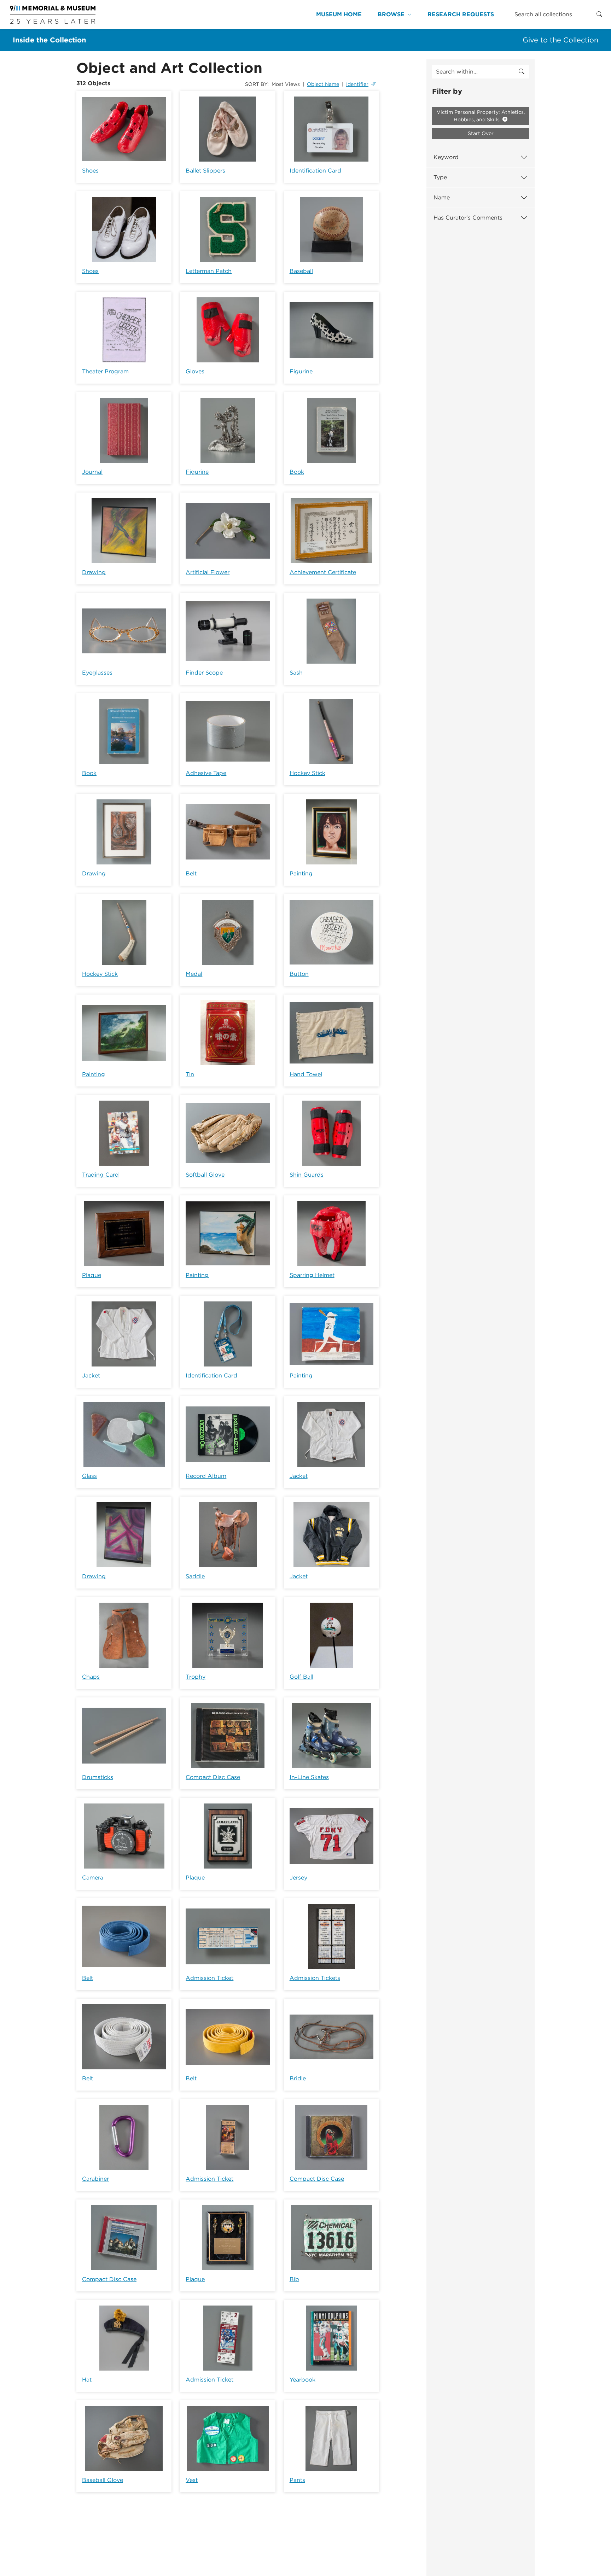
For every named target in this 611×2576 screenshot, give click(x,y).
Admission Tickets (315, 1978)
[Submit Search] (599, 14)
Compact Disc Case (213, 1777)
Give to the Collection (560, 40)
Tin (190, 1074)
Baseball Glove (103, 2480)
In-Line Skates (309, 1777)
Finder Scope (204, 673)
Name (442, 197)
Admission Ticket (210, 1978)
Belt (191, 873)
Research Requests (461, 14)
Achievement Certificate (323, 572)
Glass (89, 1476)
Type (440, 177)
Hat (87, 2380)
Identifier (357, 84)
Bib (294, 2279)
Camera (93, 1878)
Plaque (92, 1275)
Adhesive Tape (206, 773)
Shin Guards (307, 1175)
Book (297, 472)
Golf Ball (301, 1677)
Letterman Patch (209, 271)
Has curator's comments (468, 218)
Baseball (301, 271)
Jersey (298, 1878)
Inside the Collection (49, 40)
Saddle (195, 1576)
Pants (297, 2480)
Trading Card (100, 1175)
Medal (194, 974)
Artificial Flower (208, 572)
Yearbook (302, 2380)
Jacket (91, 1376)
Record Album (206, 1476)
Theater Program (105, 371)
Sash (296, 673)
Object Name (323, 84)
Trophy (196, 1677)
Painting (301, 873)
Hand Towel (306, 1074)
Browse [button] (391, 14)
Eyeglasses (97, 673)
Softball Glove (205, 1175)
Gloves (195, 371)
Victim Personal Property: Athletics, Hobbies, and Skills (481, 116)
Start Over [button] (481, 133)
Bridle (298, 2078)
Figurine (301, 371)
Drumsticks (98, 1777)
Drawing (94, 572)
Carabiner (95, 2179)
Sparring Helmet (312, 1275)
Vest (192, 2480)
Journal (92, 472)
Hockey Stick (307, 773)
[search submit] (522, 72)
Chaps (91, 1677)
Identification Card (315, 171)
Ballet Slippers (205, 171)
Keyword (446, 157)
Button (299, 974)
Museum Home (339, 14)
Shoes (90, 171)
